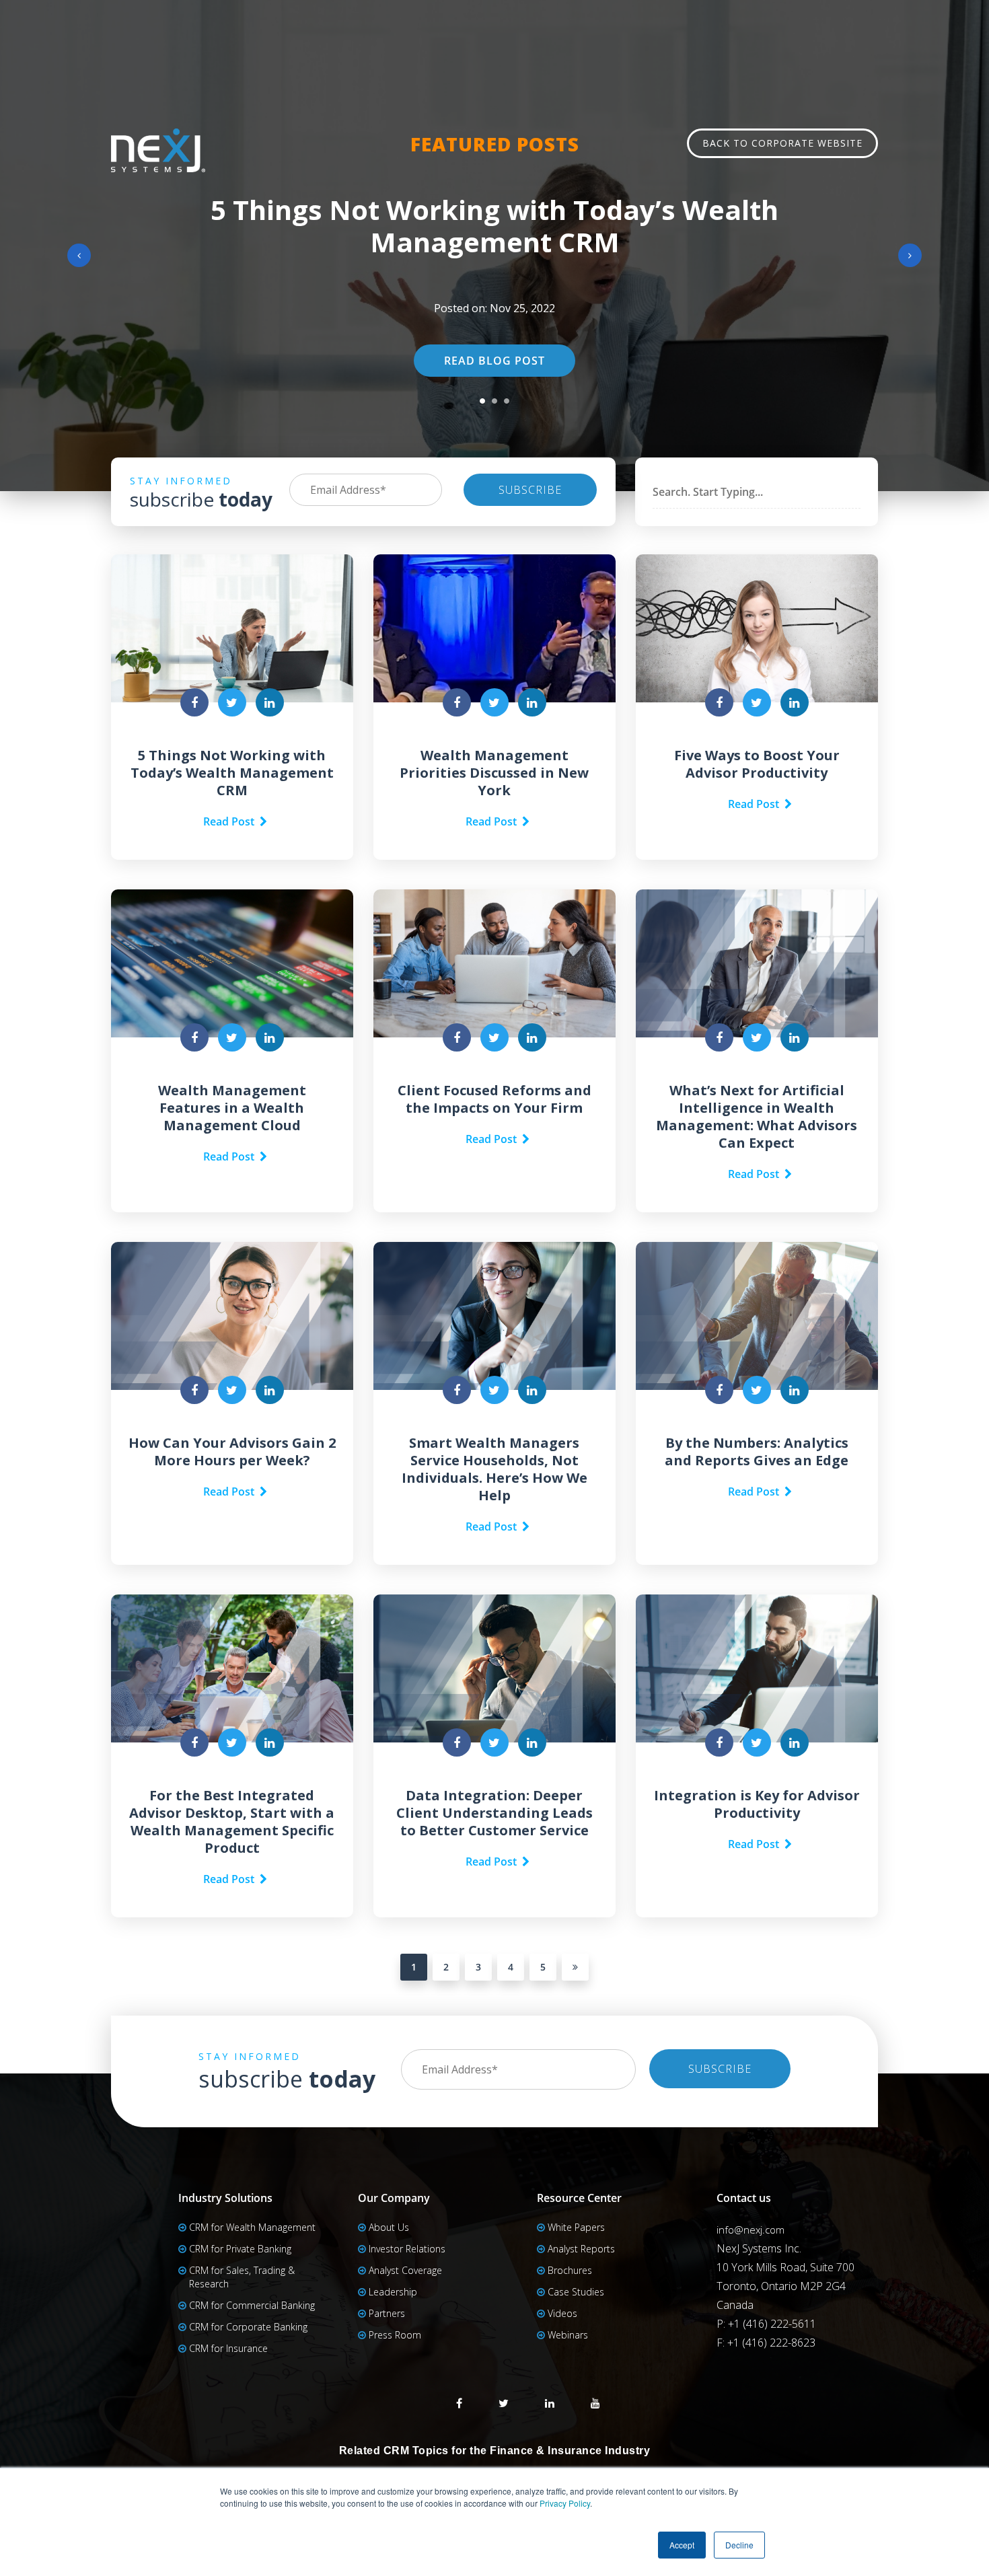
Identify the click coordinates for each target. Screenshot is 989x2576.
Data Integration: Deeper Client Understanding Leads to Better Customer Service (494, 1813)
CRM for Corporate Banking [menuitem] (248, 2327)
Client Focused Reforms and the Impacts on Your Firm (494, 1099)
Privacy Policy (565, 2503)
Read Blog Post (494, 361)
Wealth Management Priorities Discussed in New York (494, 773)
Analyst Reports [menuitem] (581, 2249)
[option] (494, 246)
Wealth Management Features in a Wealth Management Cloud (232, 1108)
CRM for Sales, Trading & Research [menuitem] (242, 2277)
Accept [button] (682, 2545)
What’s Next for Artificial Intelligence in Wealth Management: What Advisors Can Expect (757, 1116)
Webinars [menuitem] (568, 2335)
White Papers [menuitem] (576, 2227)
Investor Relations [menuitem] (407, 2249)
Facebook (459, 2403)
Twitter (504, 2403)
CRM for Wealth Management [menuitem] (252, 2227)
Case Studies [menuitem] (576, 2292)
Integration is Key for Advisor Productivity (757, 1804)
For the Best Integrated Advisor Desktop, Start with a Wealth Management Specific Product (232, 1821)
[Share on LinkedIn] (270, 702)
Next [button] (910, 255)
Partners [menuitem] (387, 2313)
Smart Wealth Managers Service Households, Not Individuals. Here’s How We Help (494, 1469)
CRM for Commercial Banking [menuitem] (252, 2305)
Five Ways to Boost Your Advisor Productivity (757, 764)
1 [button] (482, 401)
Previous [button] (79, 255)
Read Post (231, 821)
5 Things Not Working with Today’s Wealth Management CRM (494, 226)
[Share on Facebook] (194, 702)
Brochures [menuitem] (570, 2270)
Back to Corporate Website (782, 143)
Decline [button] (739, 2545)
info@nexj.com (750, 2230)
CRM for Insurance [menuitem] (228, 2348)
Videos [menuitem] (562, 2313)
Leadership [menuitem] (393, 2292)
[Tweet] (232, 702)
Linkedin (550, 2403)
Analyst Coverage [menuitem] (405, 2270)
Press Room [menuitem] (395, 2335)
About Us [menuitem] (389, 2227)
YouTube (595, 2403)
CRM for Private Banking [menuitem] (240, 2249)
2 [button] (494, 401)
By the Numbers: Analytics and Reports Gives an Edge (757, 1451)
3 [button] (507, 401)
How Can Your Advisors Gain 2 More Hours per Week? (232, 1451)
